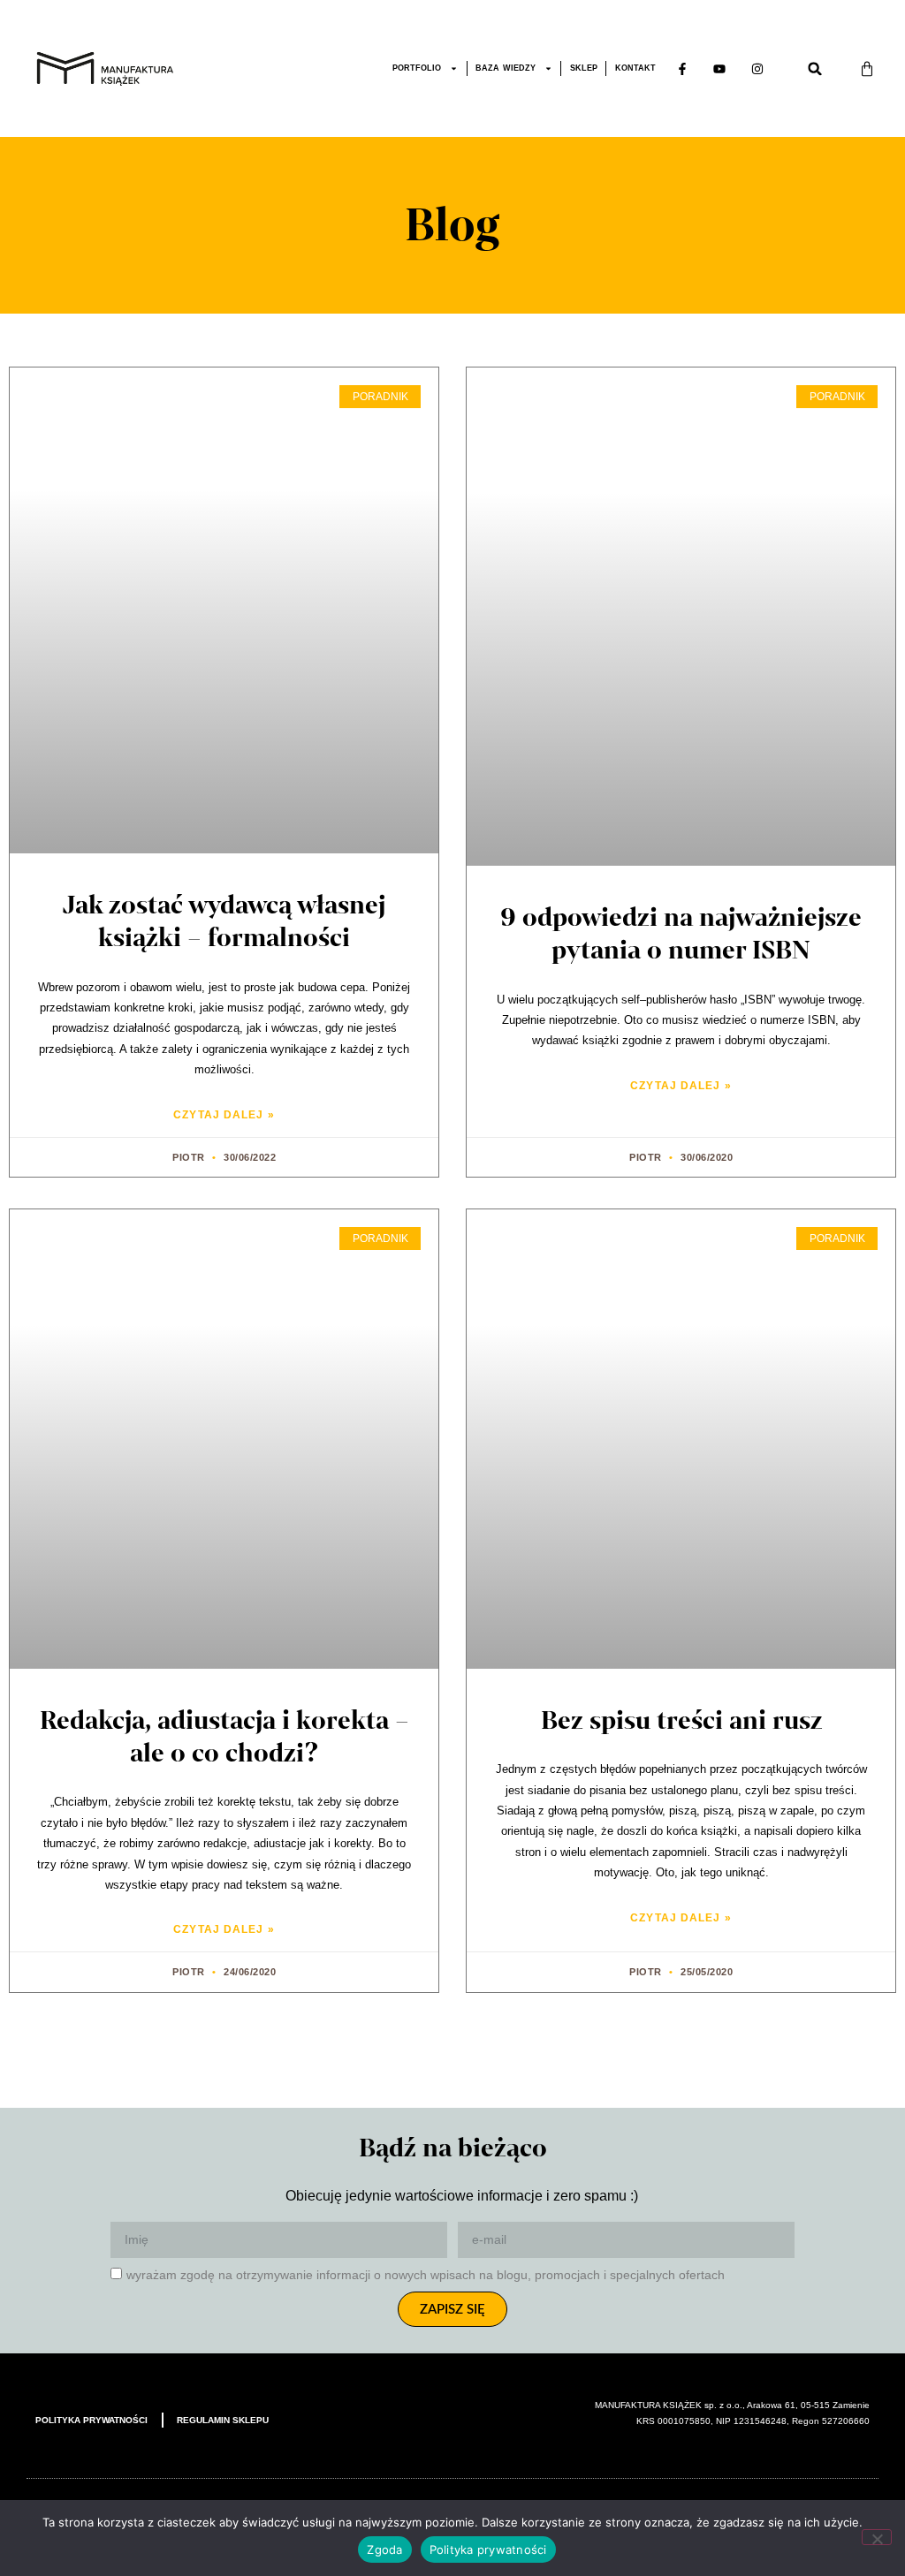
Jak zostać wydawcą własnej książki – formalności (224, 921)
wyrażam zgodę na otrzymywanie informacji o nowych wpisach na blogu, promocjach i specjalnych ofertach (426, 2275)
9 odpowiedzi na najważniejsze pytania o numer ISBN (681, 934)
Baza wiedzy (506, 68)
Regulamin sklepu (223, 2420)
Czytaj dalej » (224, 1115)
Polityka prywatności (91, 2420)
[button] (815, 69)
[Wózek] (867, 69)
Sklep (584, 68)
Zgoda (384, 2549)
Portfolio (417, 68)
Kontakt (635, 68)
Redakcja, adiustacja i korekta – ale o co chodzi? (224, 1737)
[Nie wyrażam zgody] (877, 2537)
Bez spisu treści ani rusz (681, 1720)
